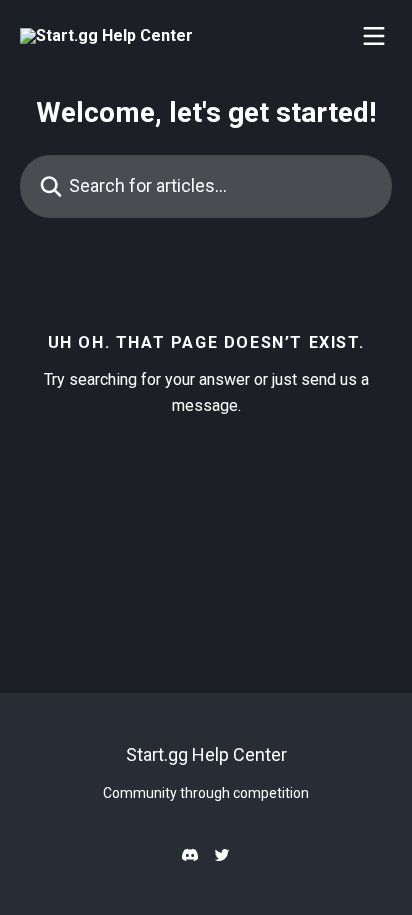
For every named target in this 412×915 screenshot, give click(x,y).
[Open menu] (374, 36)
